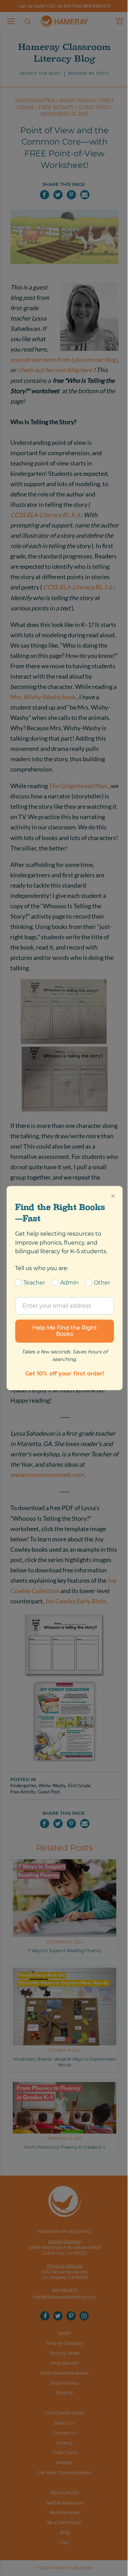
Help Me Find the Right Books (65, 1331)
